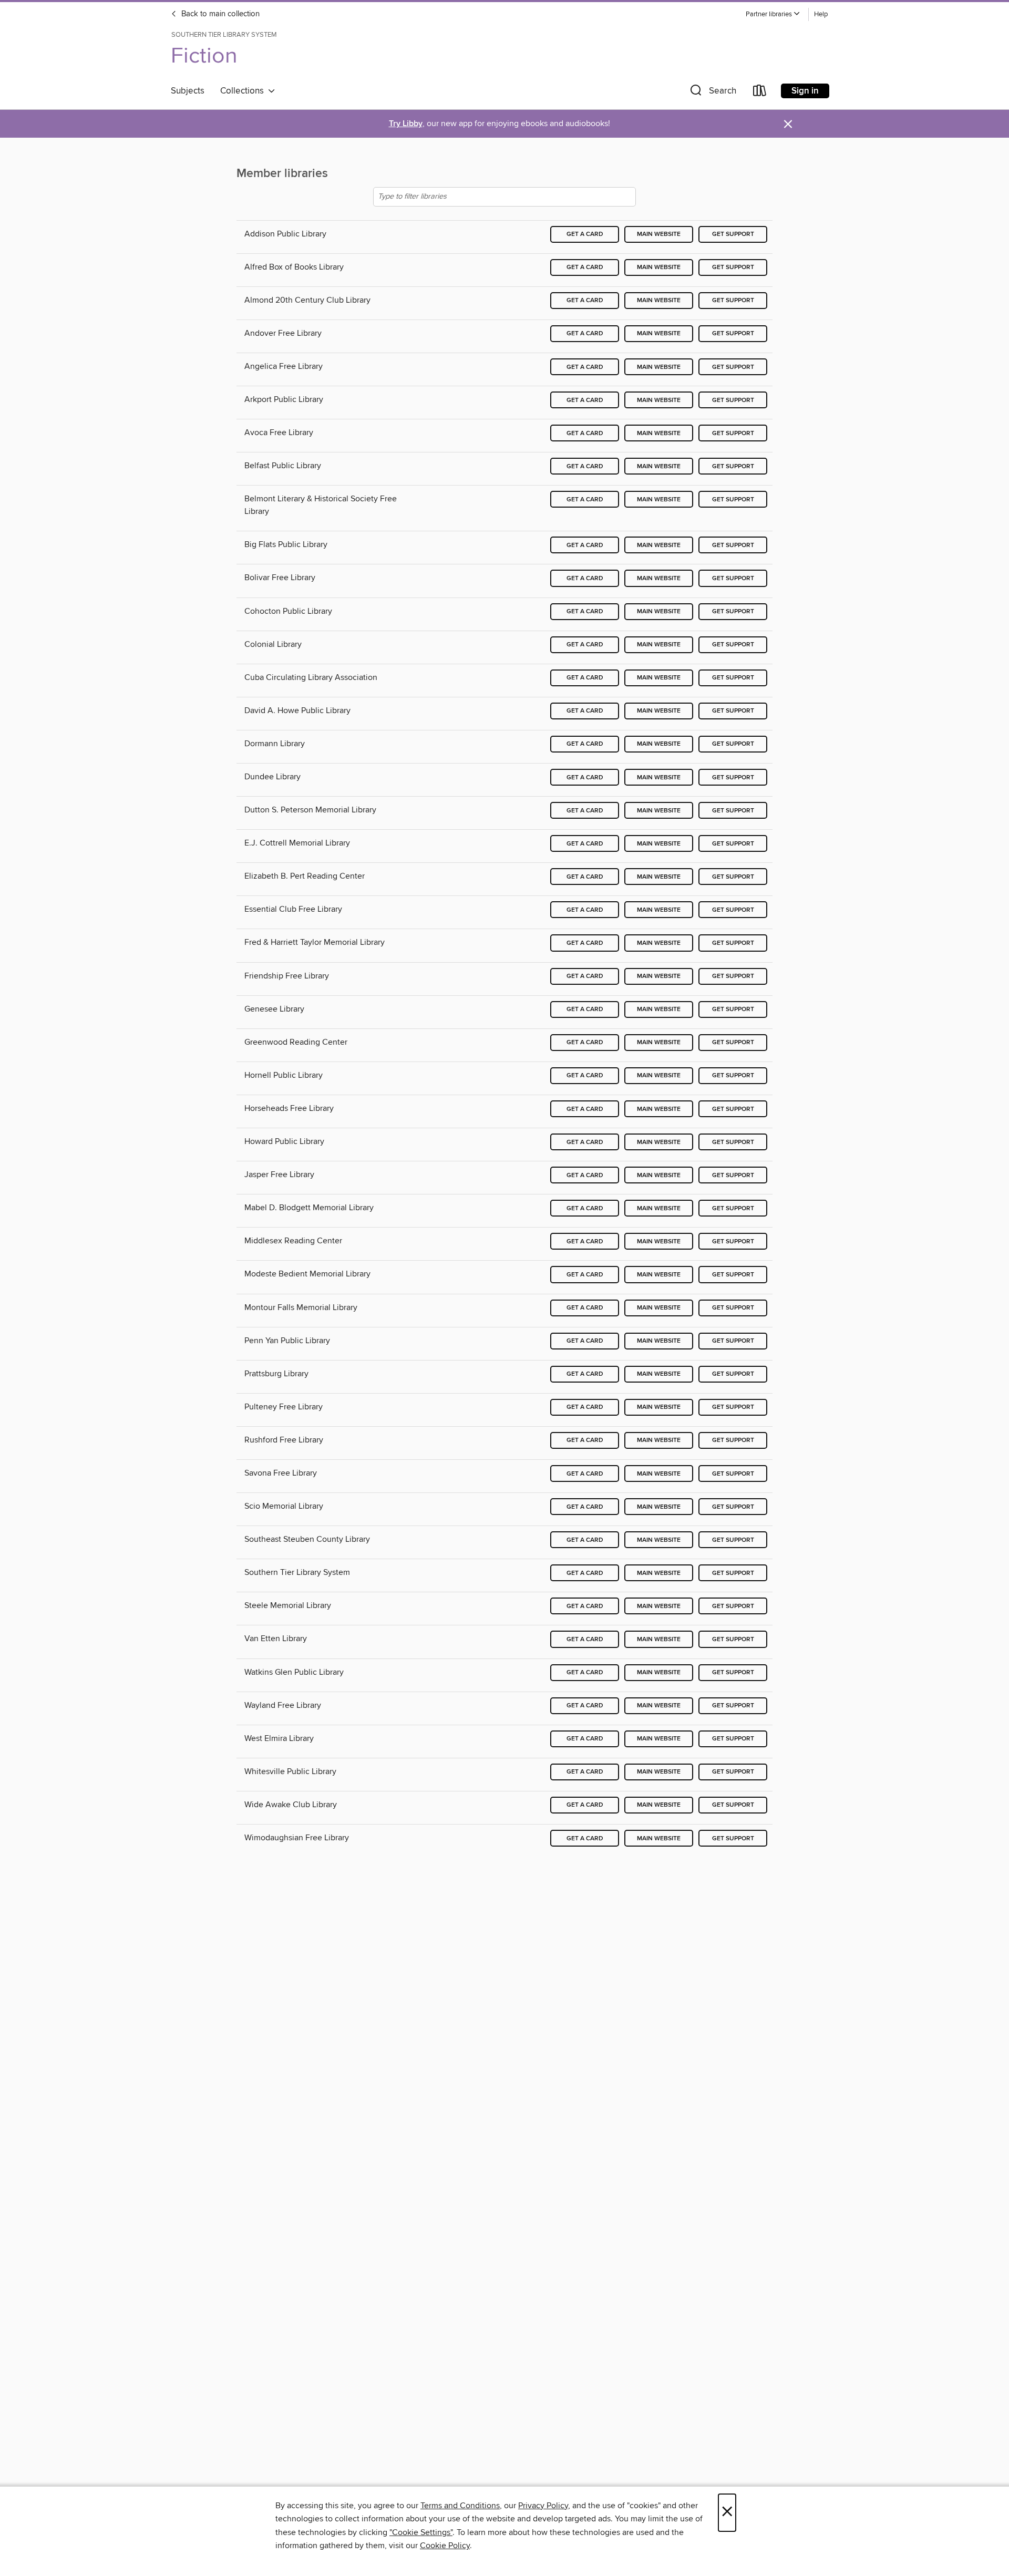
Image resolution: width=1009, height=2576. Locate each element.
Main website (659, 234)
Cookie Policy (445, 2546)
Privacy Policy (543, 2506)
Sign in (805, 91)
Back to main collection (219, 14)
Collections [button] (244, 91)
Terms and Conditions (460, 2506)
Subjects (188, 91)
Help (821, 14)
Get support (733, 234)
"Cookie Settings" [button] (421, 2532)
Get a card (585, 234)
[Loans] (760, 93)
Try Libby (406, 124)
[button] (773, 14)
